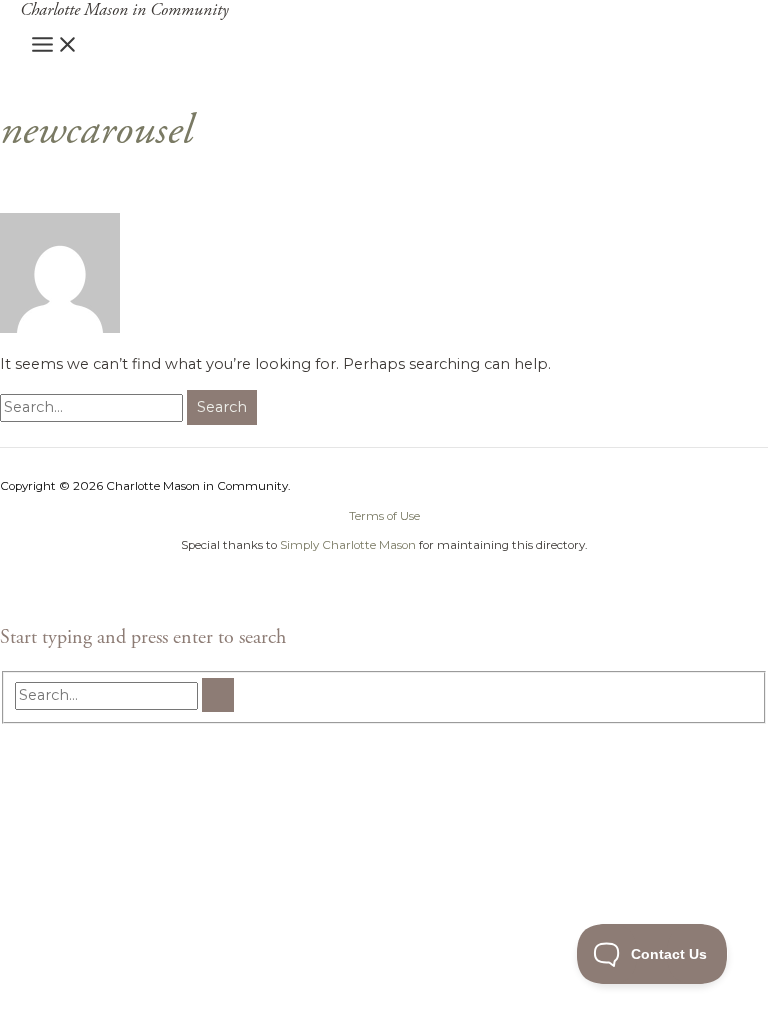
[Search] (218, 695)
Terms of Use (384, 516)
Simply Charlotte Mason (348, 545)
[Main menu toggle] (55, 46)
